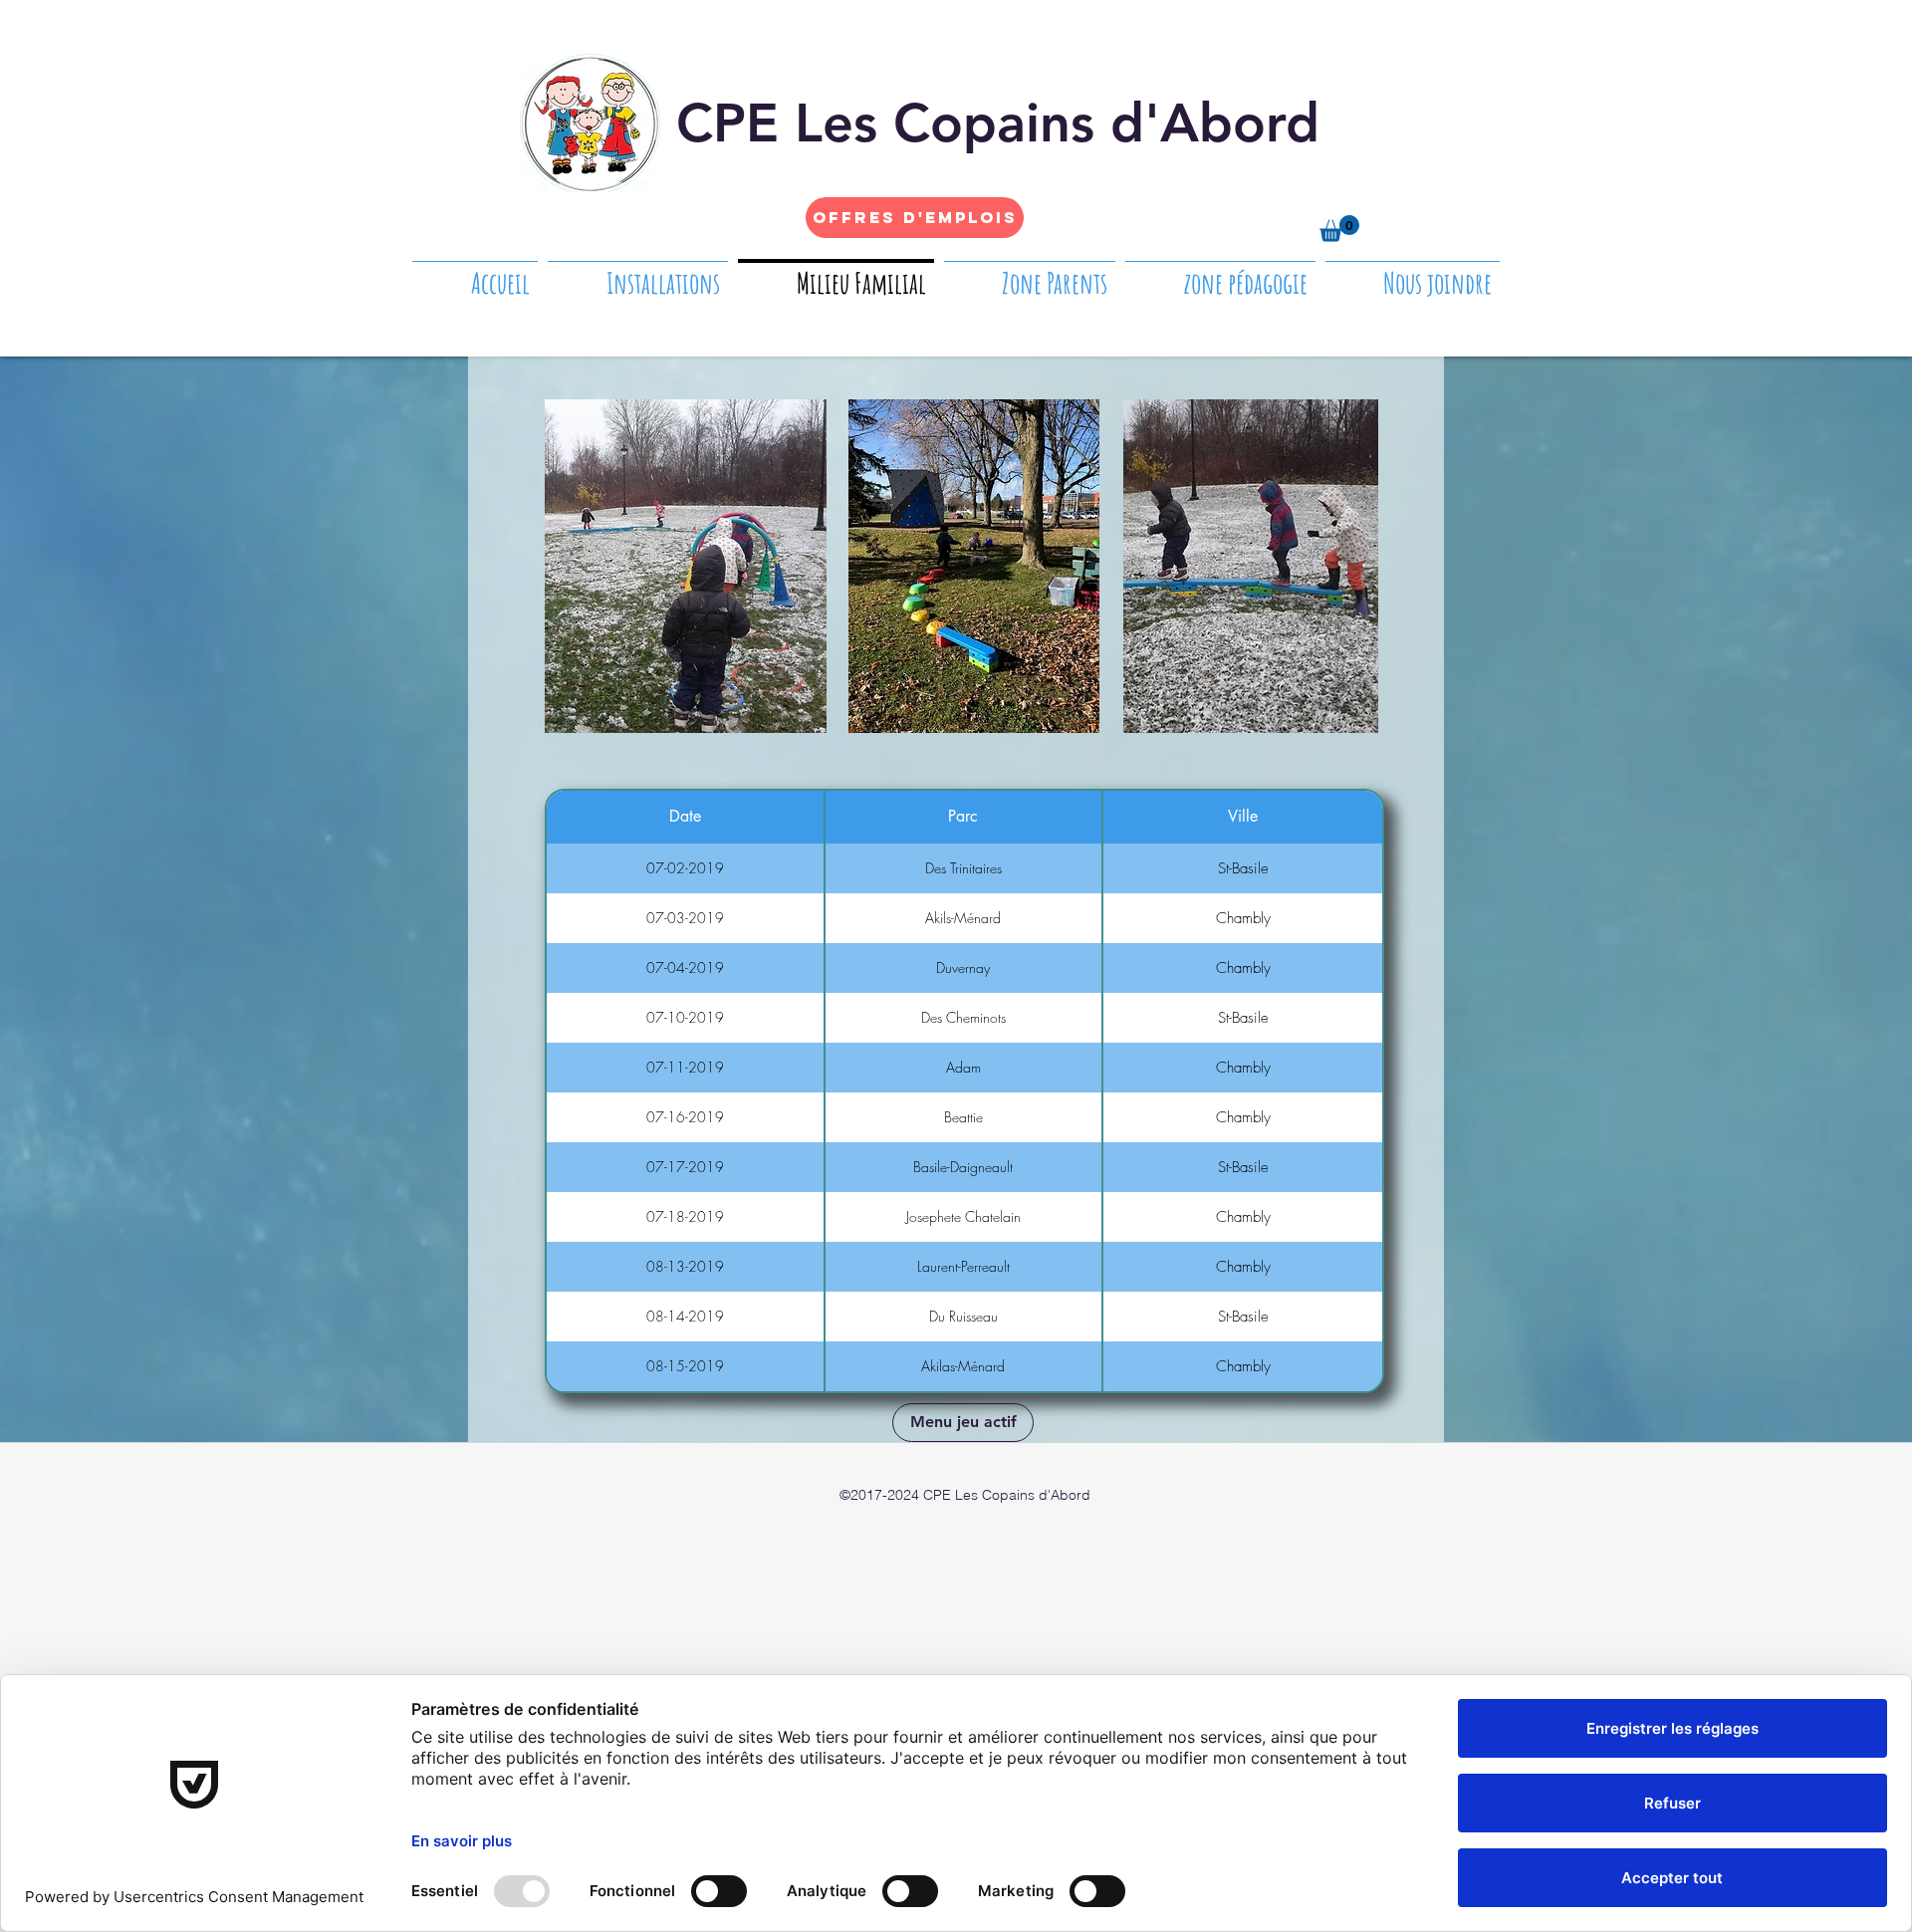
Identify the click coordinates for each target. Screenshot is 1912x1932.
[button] (1339, 229)
